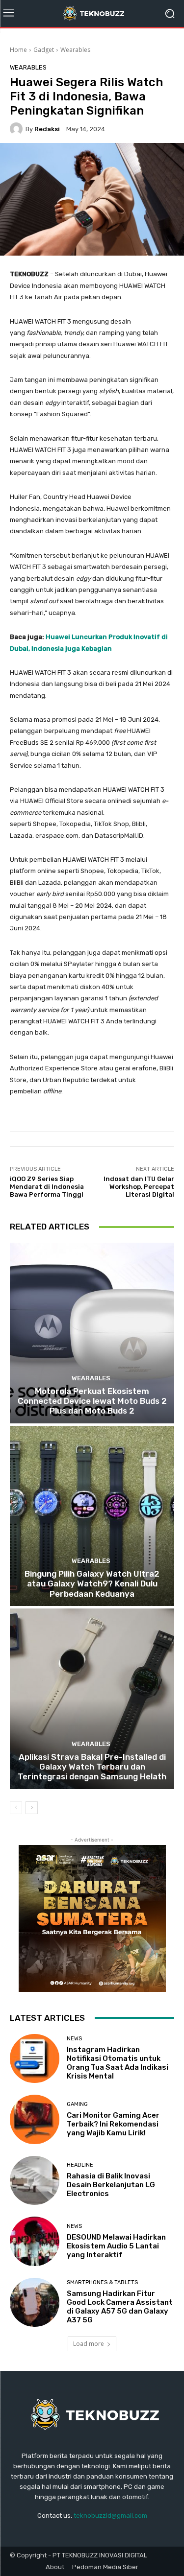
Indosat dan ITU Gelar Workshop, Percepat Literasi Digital (139, 1186)
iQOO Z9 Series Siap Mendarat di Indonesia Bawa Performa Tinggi (47, 1186)
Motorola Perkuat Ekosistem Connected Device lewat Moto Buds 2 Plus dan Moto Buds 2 (92, 1401)
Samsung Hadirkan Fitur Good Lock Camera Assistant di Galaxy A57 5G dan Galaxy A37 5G (120, 2307)
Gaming (77, 2104)
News (74, 2039)
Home (18, 50)
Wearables (75, 50)
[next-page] (32, 1808)
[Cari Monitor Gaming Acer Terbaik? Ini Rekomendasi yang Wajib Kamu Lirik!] (35, 2119)
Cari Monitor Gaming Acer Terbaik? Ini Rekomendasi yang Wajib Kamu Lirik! (113, 2124)
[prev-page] (16, 1808)
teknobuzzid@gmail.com (110, 2516)
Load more (89, 2344)
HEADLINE (80, 2165)
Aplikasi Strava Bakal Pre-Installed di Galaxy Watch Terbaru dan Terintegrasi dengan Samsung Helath (92, 1767)
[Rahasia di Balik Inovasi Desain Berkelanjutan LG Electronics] (35, 2181)
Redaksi (47, 129)
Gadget (44, 50)
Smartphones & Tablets (102, 2282)
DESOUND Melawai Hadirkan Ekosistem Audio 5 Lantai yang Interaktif (116, 2246)
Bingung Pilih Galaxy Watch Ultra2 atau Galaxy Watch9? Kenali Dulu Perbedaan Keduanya (92, 1584)
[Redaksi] (18, 129)
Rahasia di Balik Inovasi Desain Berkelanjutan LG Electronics (111, 2185)
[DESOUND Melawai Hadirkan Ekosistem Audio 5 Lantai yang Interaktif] (35, 2241)
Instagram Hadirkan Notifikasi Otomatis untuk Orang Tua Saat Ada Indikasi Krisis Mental (118, 2063)
